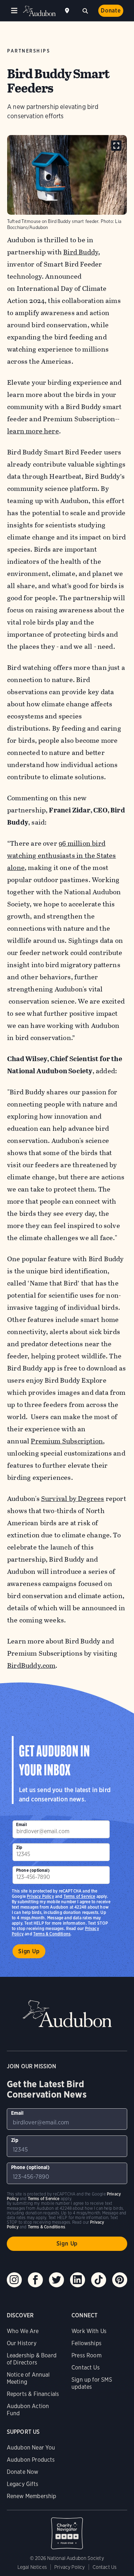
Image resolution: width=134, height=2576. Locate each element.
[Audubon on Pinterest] (120, 2280)
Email (21, 1824)
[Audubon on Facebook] (35, 2280)
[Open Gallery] (116, 146)
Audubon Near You (31, 2448)
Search (85, 10)
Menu (14, 11)
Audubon (39, 11)
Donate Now (23, 2472)
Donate (111, 11)
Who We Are (23, 2331)
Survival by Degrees (73, 1499)
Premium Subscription (67, 1441)
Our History (22, 2343)
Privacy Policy (40, 1896)
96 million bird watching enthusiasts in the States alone (61, 856)
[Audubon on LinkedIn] (78, 2280)
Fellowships (86, 2343)
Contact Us (86, 2368)
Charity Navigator (67, 2530)
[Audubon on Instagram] (14, 2280)
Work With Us (89, 2331)
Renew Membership (32, 2496)
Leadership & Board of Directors (32, 2359)
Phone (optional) (33, 1870)
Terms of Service (80, 1896)
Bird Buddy (81, 252)
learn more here (33, 431)
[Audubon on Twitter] (56, 2280)
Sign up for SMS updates (92, 2383)
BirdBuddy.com (31, 1665)
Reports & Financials (33, 2394)
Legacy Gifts (23, 2484)
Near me (68, 11)
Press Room (86, 2355)
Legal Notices (32, 2567)
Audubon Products (31, 2460)
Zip (19, 1847)
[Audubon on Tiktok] (99, 2280)
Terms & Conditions (52, 1934)
